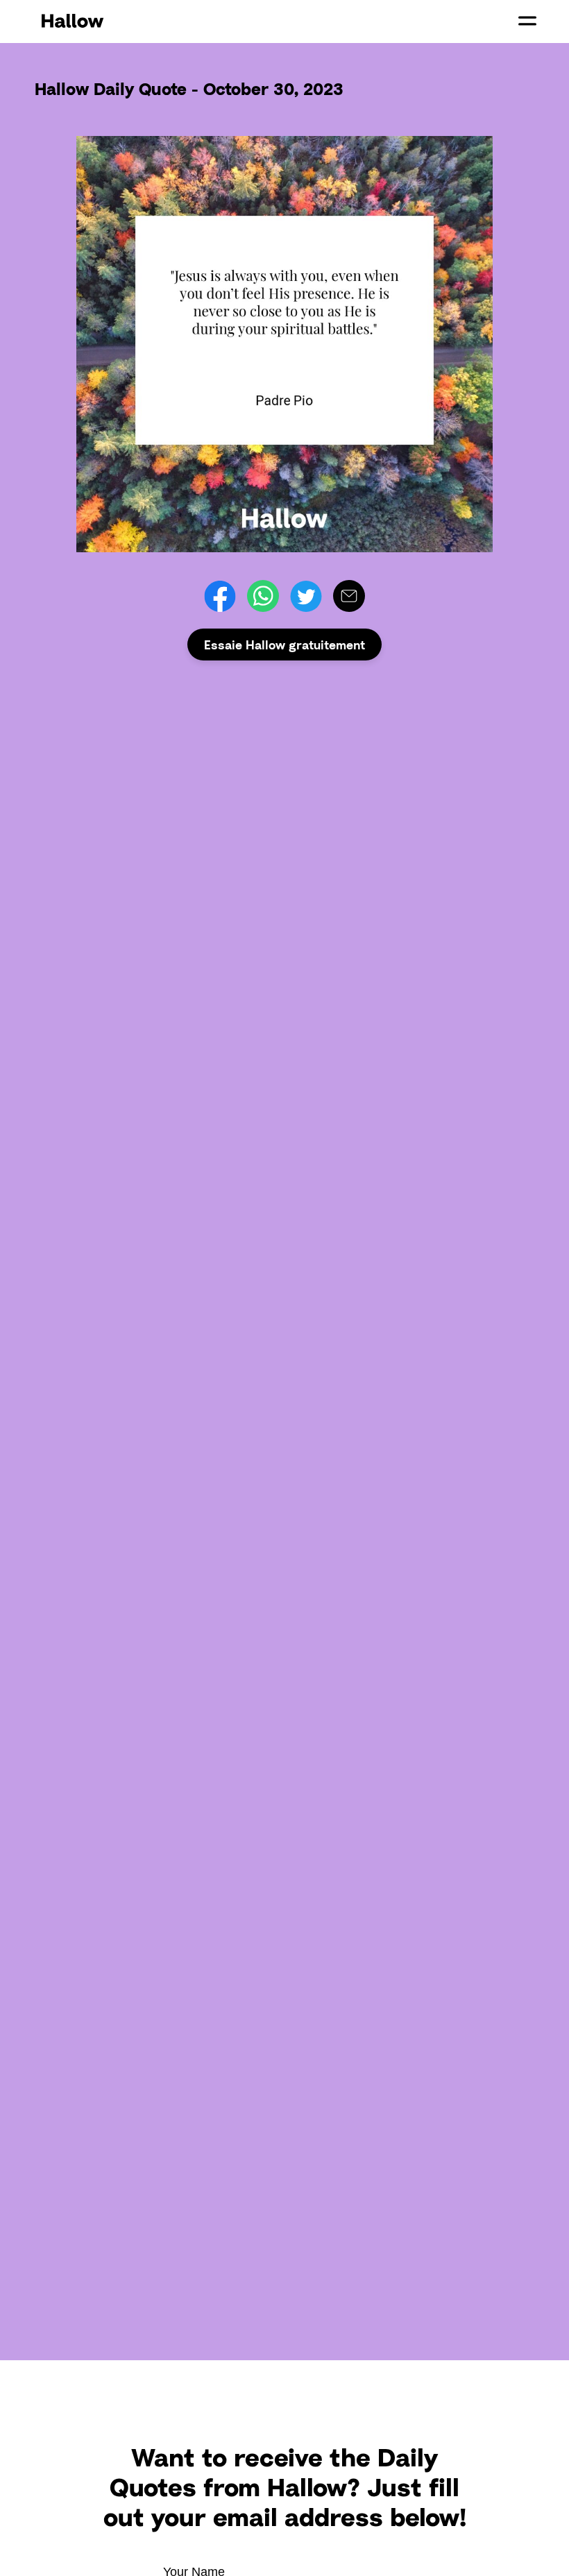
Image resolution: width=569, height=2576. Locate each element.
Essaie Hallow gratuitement (284, 645)
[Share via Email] (349, 596)
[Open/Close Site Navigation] (527, 21)
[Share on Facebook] (220, 596)
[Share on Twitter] (306, 596)
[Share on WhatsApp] (263, 596)
